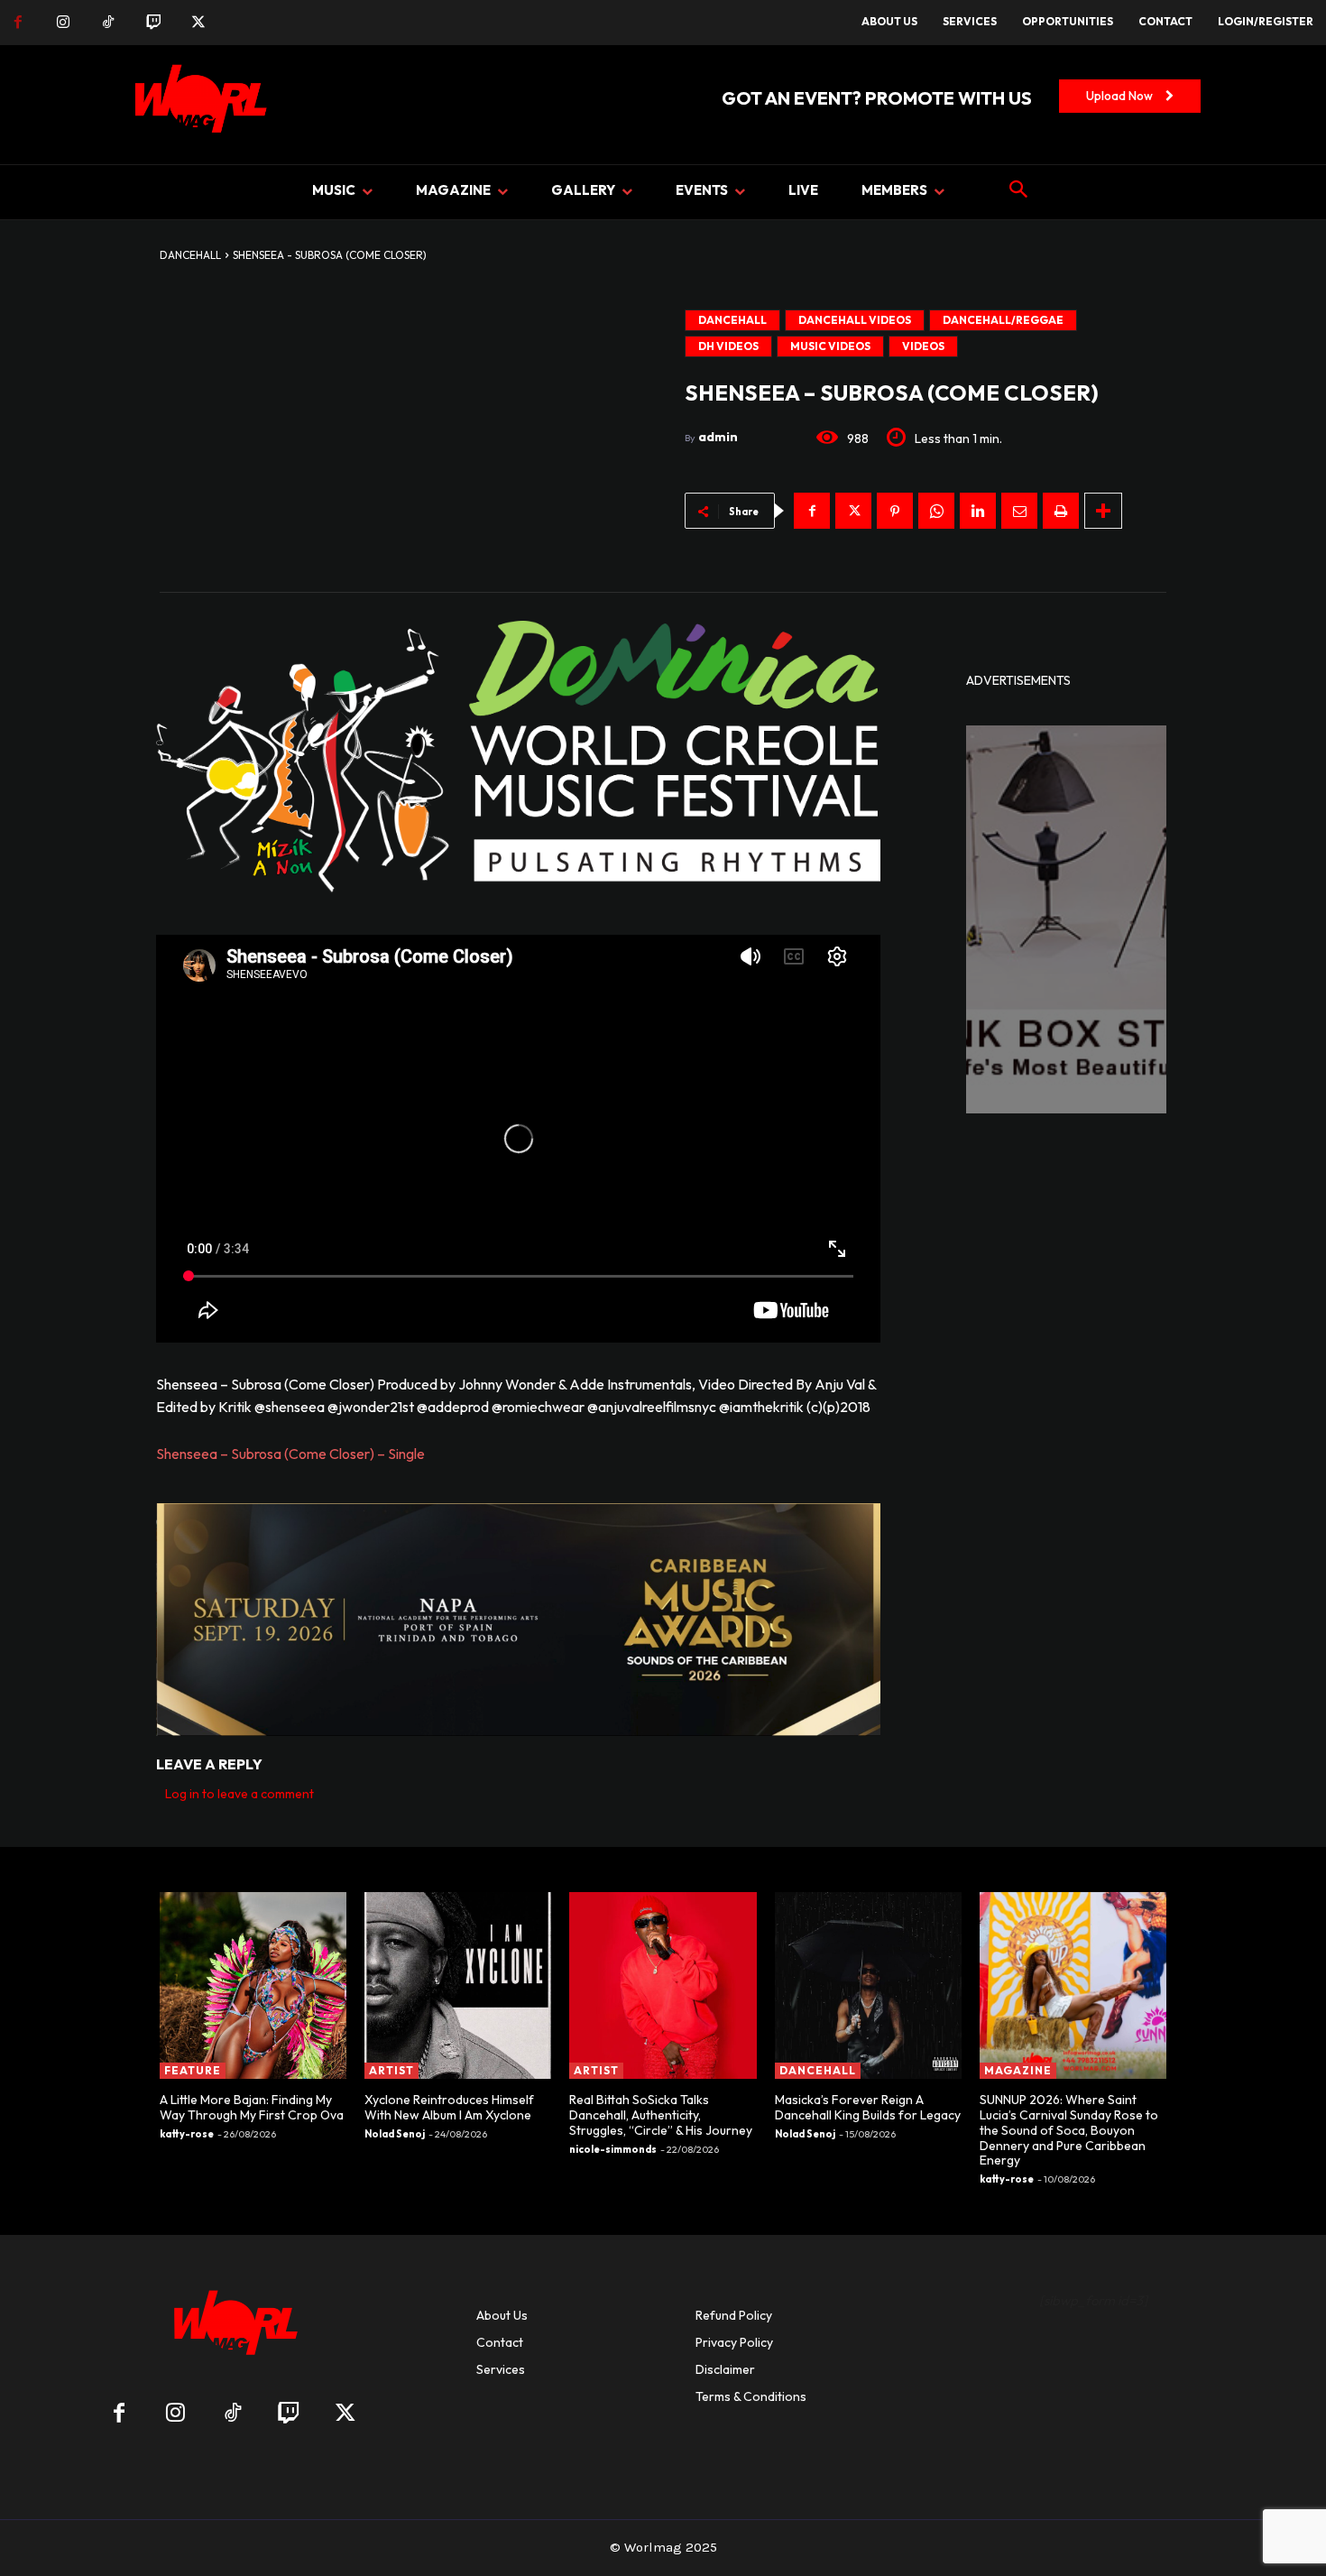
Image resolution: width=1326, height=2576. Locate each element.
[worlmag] (198, 105)
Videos (923, 346)
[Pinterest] (895, 511)
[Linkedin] (978, 511)
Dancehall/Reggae (1003, 320)
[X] (198, 23)
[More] (1103, 511)
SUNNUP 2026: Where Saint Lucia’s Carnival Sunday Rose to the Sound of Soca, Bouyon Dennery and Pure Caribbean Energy (1069, 2130)
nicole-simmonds (613, 2149)
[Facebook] (18, 23)
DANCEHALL (190, 255)
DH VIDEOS (728, 346)
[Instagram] (63, 23)
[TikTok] (108, 23)
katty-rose (187, 2134)
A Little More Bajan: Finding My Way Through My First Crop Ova (252, 2107)
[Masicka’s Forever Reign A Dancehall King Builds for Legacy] (868, 1985)
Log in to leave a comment (239, 1794)
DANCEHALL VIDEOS (855, 320)
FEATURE (193, 2070)
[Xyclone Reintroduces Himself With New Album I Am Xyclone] (458, 1985)
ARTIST (391, 2070)
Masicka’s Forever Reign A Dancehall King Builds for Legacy (868, 2107)
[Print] (1061, 511)
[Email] (1019, 511)
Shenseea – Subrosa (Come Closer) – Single (290, 1454)
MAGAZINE (1018, 2070)
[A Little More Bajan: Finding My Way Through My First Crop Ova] (253, 1985)
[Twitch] (153, 23)
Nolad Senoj (395, 2134)
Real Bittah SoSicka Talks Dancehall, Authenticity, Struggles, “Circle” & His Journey (661, 2115)
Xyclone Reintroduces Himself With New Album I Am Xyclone (449, 2107)
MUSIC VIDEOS (830, 346)
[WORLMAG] (232, 2328)
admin (718, 437)
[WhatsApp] (936, 511)
